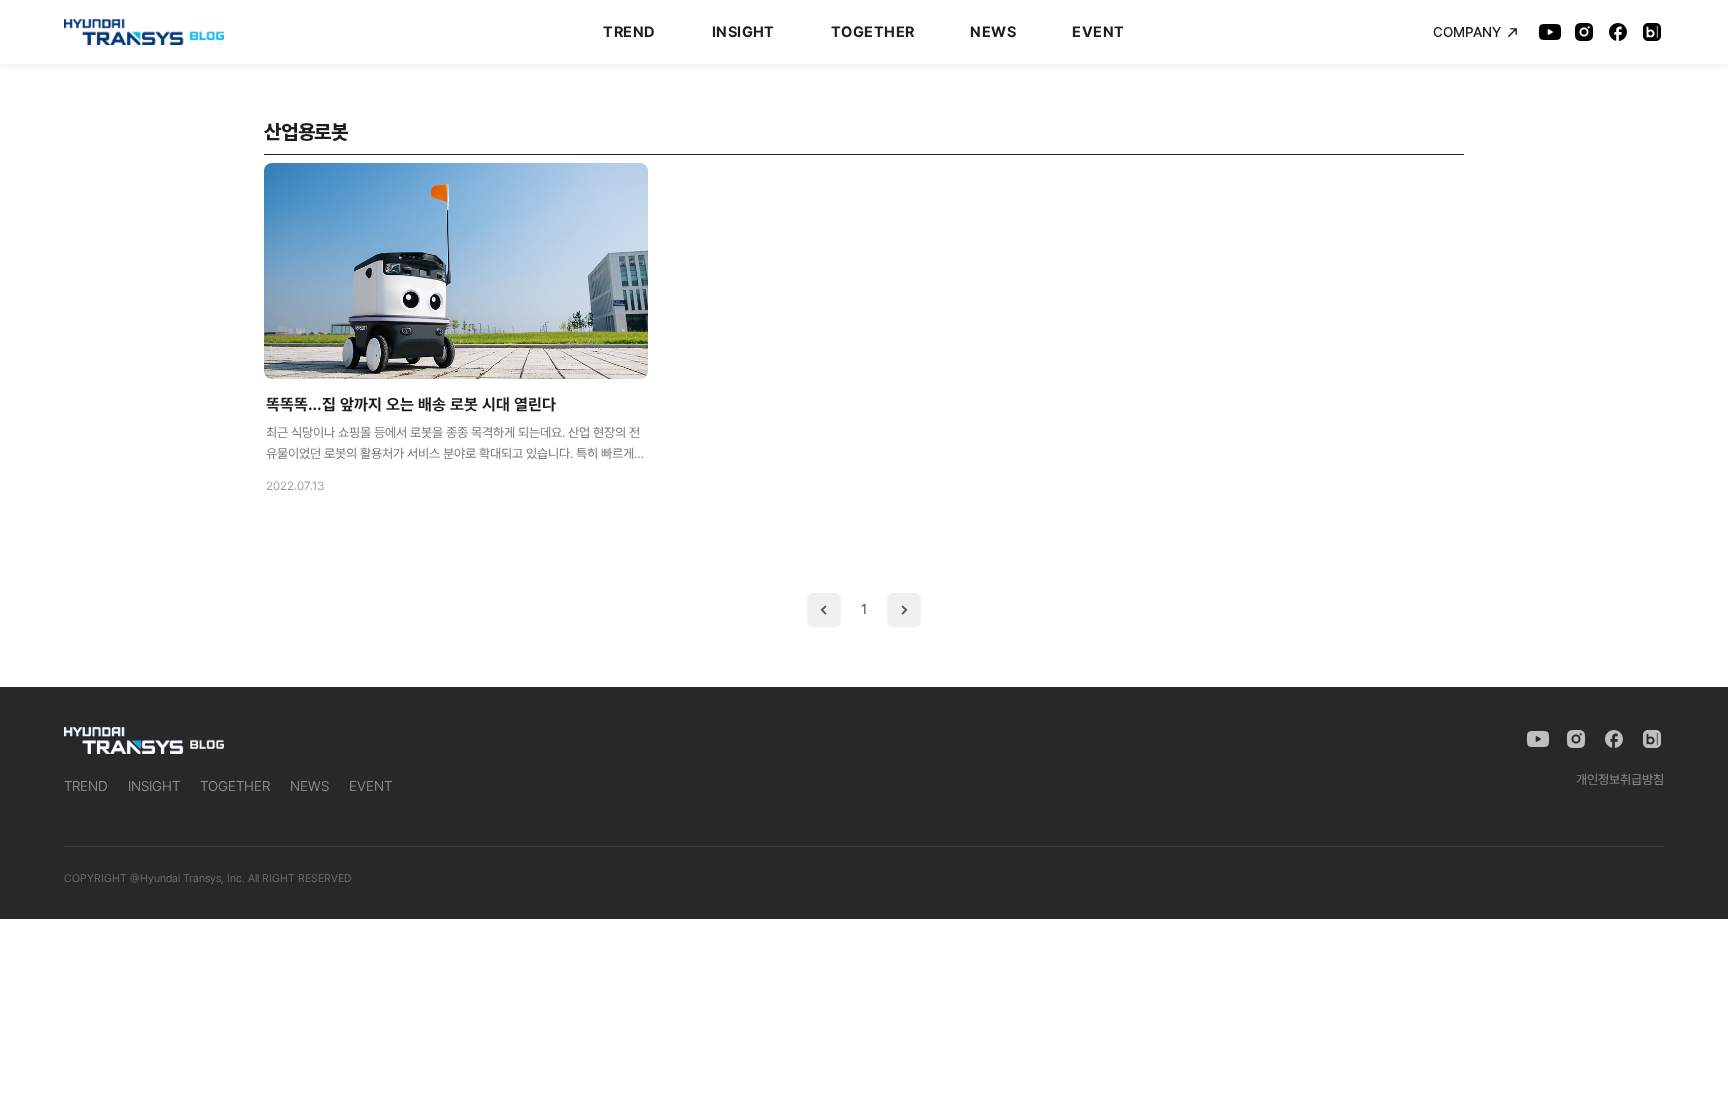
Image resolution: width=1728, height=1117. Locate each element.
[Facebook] (1618, 32)
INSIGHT (743, 32)
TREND (629, 32)
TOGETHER (873, 32)
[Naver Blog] (1652, 32)
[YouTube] (1550, 32)
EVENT (1098, 32)
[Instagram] (1584, 32)
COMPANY (1467, 32)
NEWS (993, 32)
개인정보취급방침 (1620, 779)
